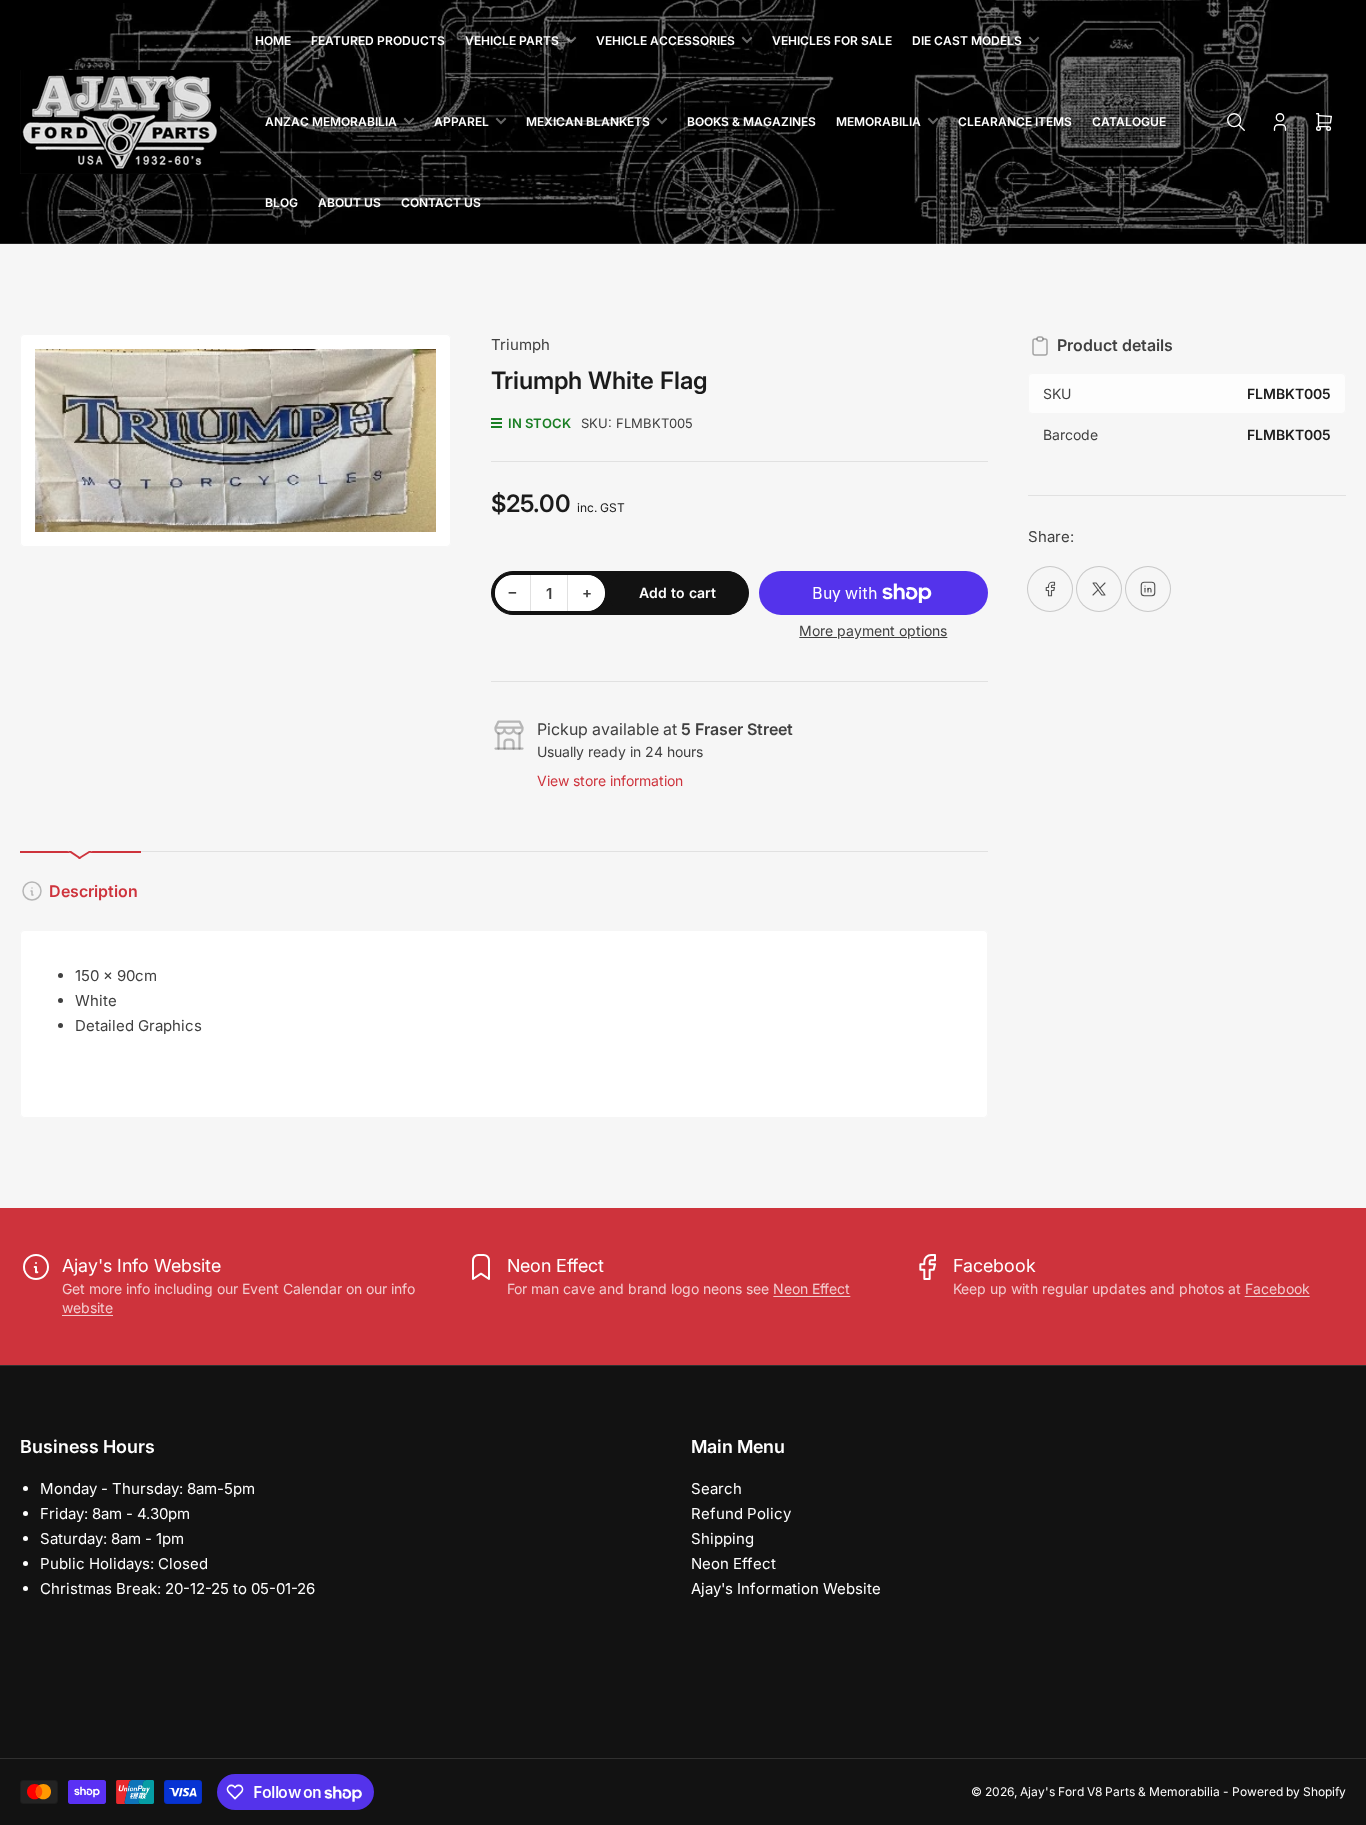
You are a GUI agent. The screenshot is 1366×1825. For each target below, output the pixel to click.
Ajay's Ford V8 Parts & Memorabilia (1120, 1791)
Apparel (461, 121)
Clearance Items (1015, 121)
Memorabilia (878, 121)
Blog (281, 202)
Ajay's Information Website (786, 1588)
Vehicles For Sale (832, 40)
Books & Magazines (751, 121)
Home (273, 40)
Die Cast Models (967, 40)
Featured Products (378, 40)
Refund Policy (741, 1513)
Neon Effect (811, 1288)
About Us (349, 202)
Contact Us (441, 202)
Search (716, 1488)
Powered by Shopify (1289, 1791)
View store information (610, 780)
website (87, 1307)
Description (93, 891)
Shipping (722, 1538)
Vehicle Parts (512, 40)
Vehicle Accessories (665, 40)
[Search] (1236, 122)
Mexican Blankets (588, 121)
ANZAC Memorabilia (331, 121)
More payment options (873, 630)
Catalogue (1129, 121)
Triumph (520, 344)
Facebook (1277, 1288)
